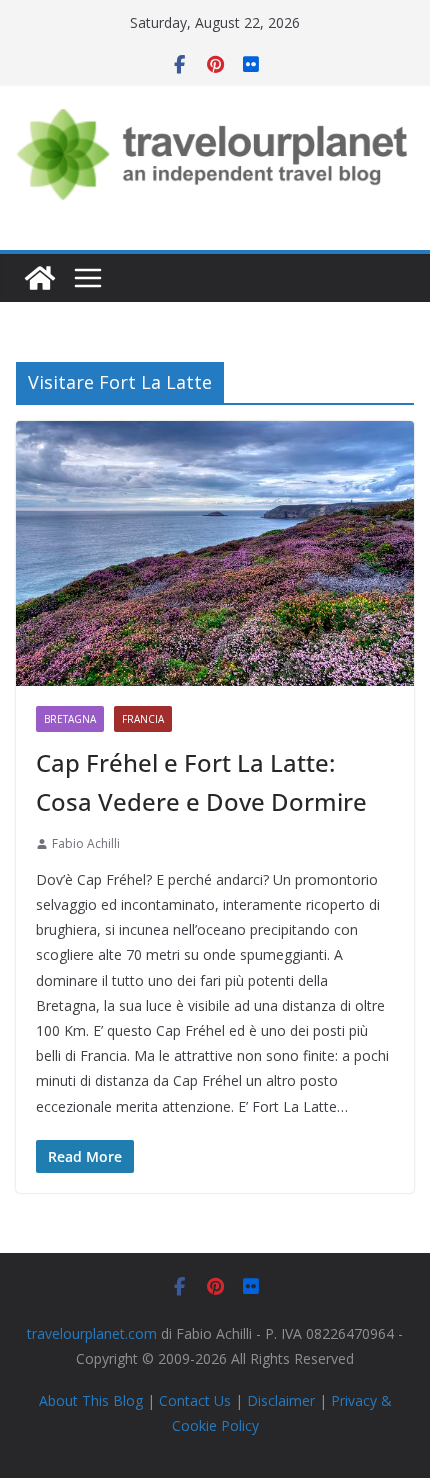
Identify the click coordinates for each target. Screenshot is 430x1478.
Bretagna (70, 719)
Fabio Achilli (86, 843)
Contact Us (195, 1400)
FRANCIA (143, 719)
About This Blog (91, 1400)
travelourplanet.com (92, 1333)
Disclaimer (281, 1400)
